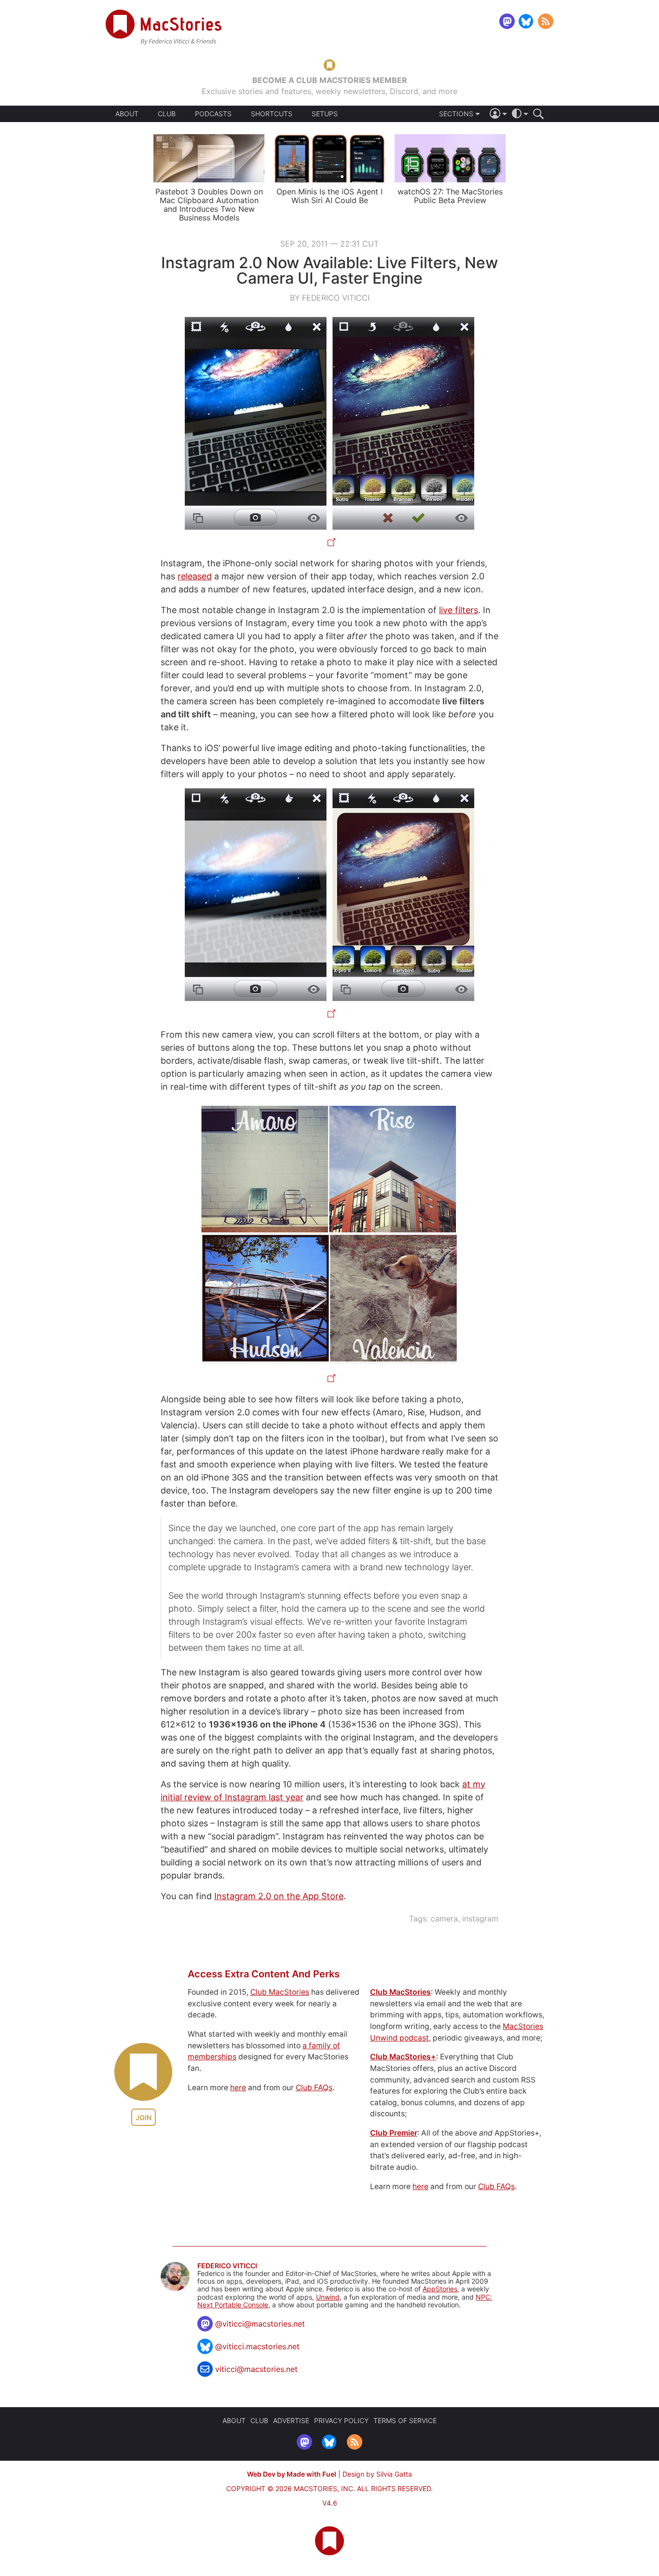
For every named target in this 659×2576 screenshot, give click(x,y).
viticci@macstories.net (256, 2369)
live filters (459, 610)
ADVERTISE (291, 2420)
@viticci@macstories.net (260, 2324)
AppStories (440, 2289)
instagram (480, 1918)
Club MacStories (280, 1992)
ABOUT (127, 114)
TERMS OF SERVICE (405, 2420)
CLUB (167, 114)
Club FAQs (314, 2088)
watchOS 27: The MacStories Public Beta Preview (450, 196)
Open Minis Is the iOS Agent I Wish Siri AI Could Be (329, 196)
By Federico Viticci (330, 298)
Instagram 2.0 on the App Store (279, 1896)
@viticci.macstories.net (257, 2346)
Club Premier (394, 2133)
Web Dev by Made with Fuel (292, 2474)
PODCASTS (213, 114)
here (238, 2088)
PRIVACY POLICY (341, 2420)
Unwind (328, 2297)
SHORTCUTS (272, 114)
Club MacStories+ (403, 2057)
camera (444, 1918)
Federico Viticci (227, 2266)
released (195, 576)
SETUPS (325, 114)
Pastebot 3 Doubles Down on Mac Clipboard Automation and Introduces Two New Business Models (209, 205)
